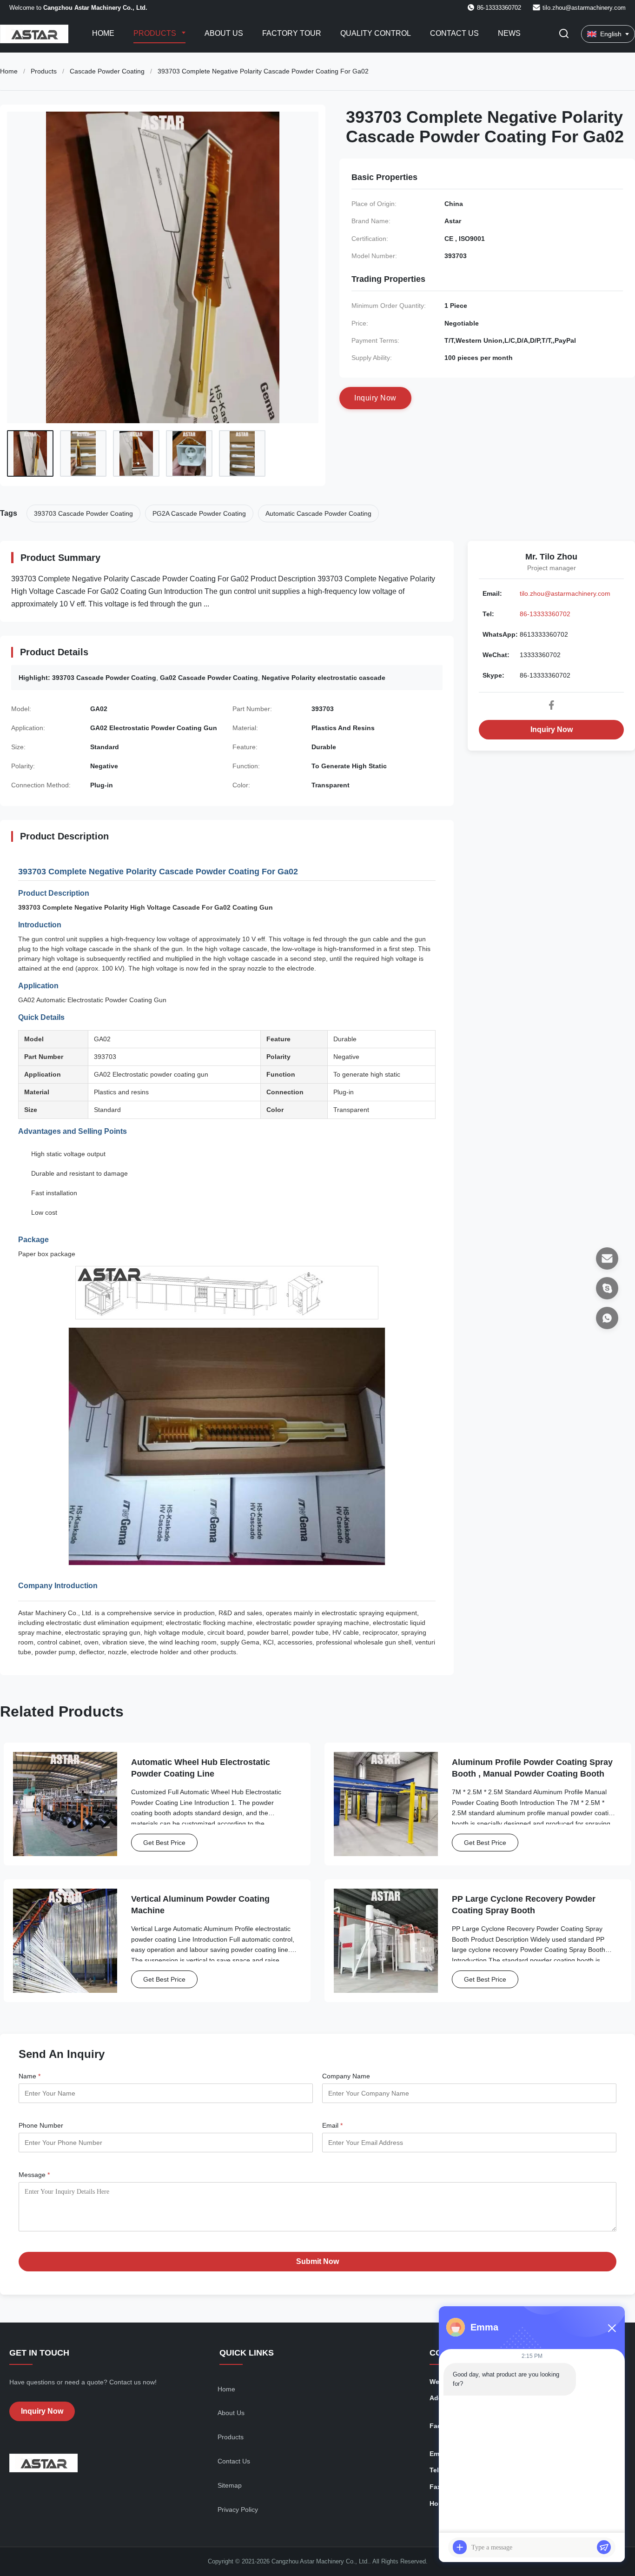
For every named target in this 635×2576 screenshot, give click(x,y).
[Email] (607, 1258)
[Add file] (460, 2547)
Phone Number (41, 2125)
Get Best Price (164, 1843)
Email (332, 2125)
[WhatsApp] (607, 1318)
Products (156, 33)
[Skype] (607, 1288)
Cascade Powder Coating (107, 71)
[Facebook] (551, 705)
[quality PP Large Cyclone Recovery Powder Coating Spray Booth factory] (386, 1941)
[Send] (604, 2547)
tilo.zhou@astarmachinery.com (584, 8)
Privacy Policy (238, 2509)
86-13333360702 (545, 614)
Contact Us (454, 33)
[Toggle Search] (564, 34)
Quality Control (376, 33)
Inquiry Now (552, 729)
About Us (224, 33)
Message (34, 2175)
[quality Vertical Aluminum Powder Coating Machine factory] (65, 1941)
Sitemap (230, 2485)
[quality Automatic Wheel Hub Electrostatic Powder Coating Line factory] (65, 1804)
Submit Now (317, 2261)
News (509, 33)
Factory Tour (292, 33)
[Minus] (612, 2328)
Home (103, 33)
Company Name (346, 2076)
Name (30, 2076)
